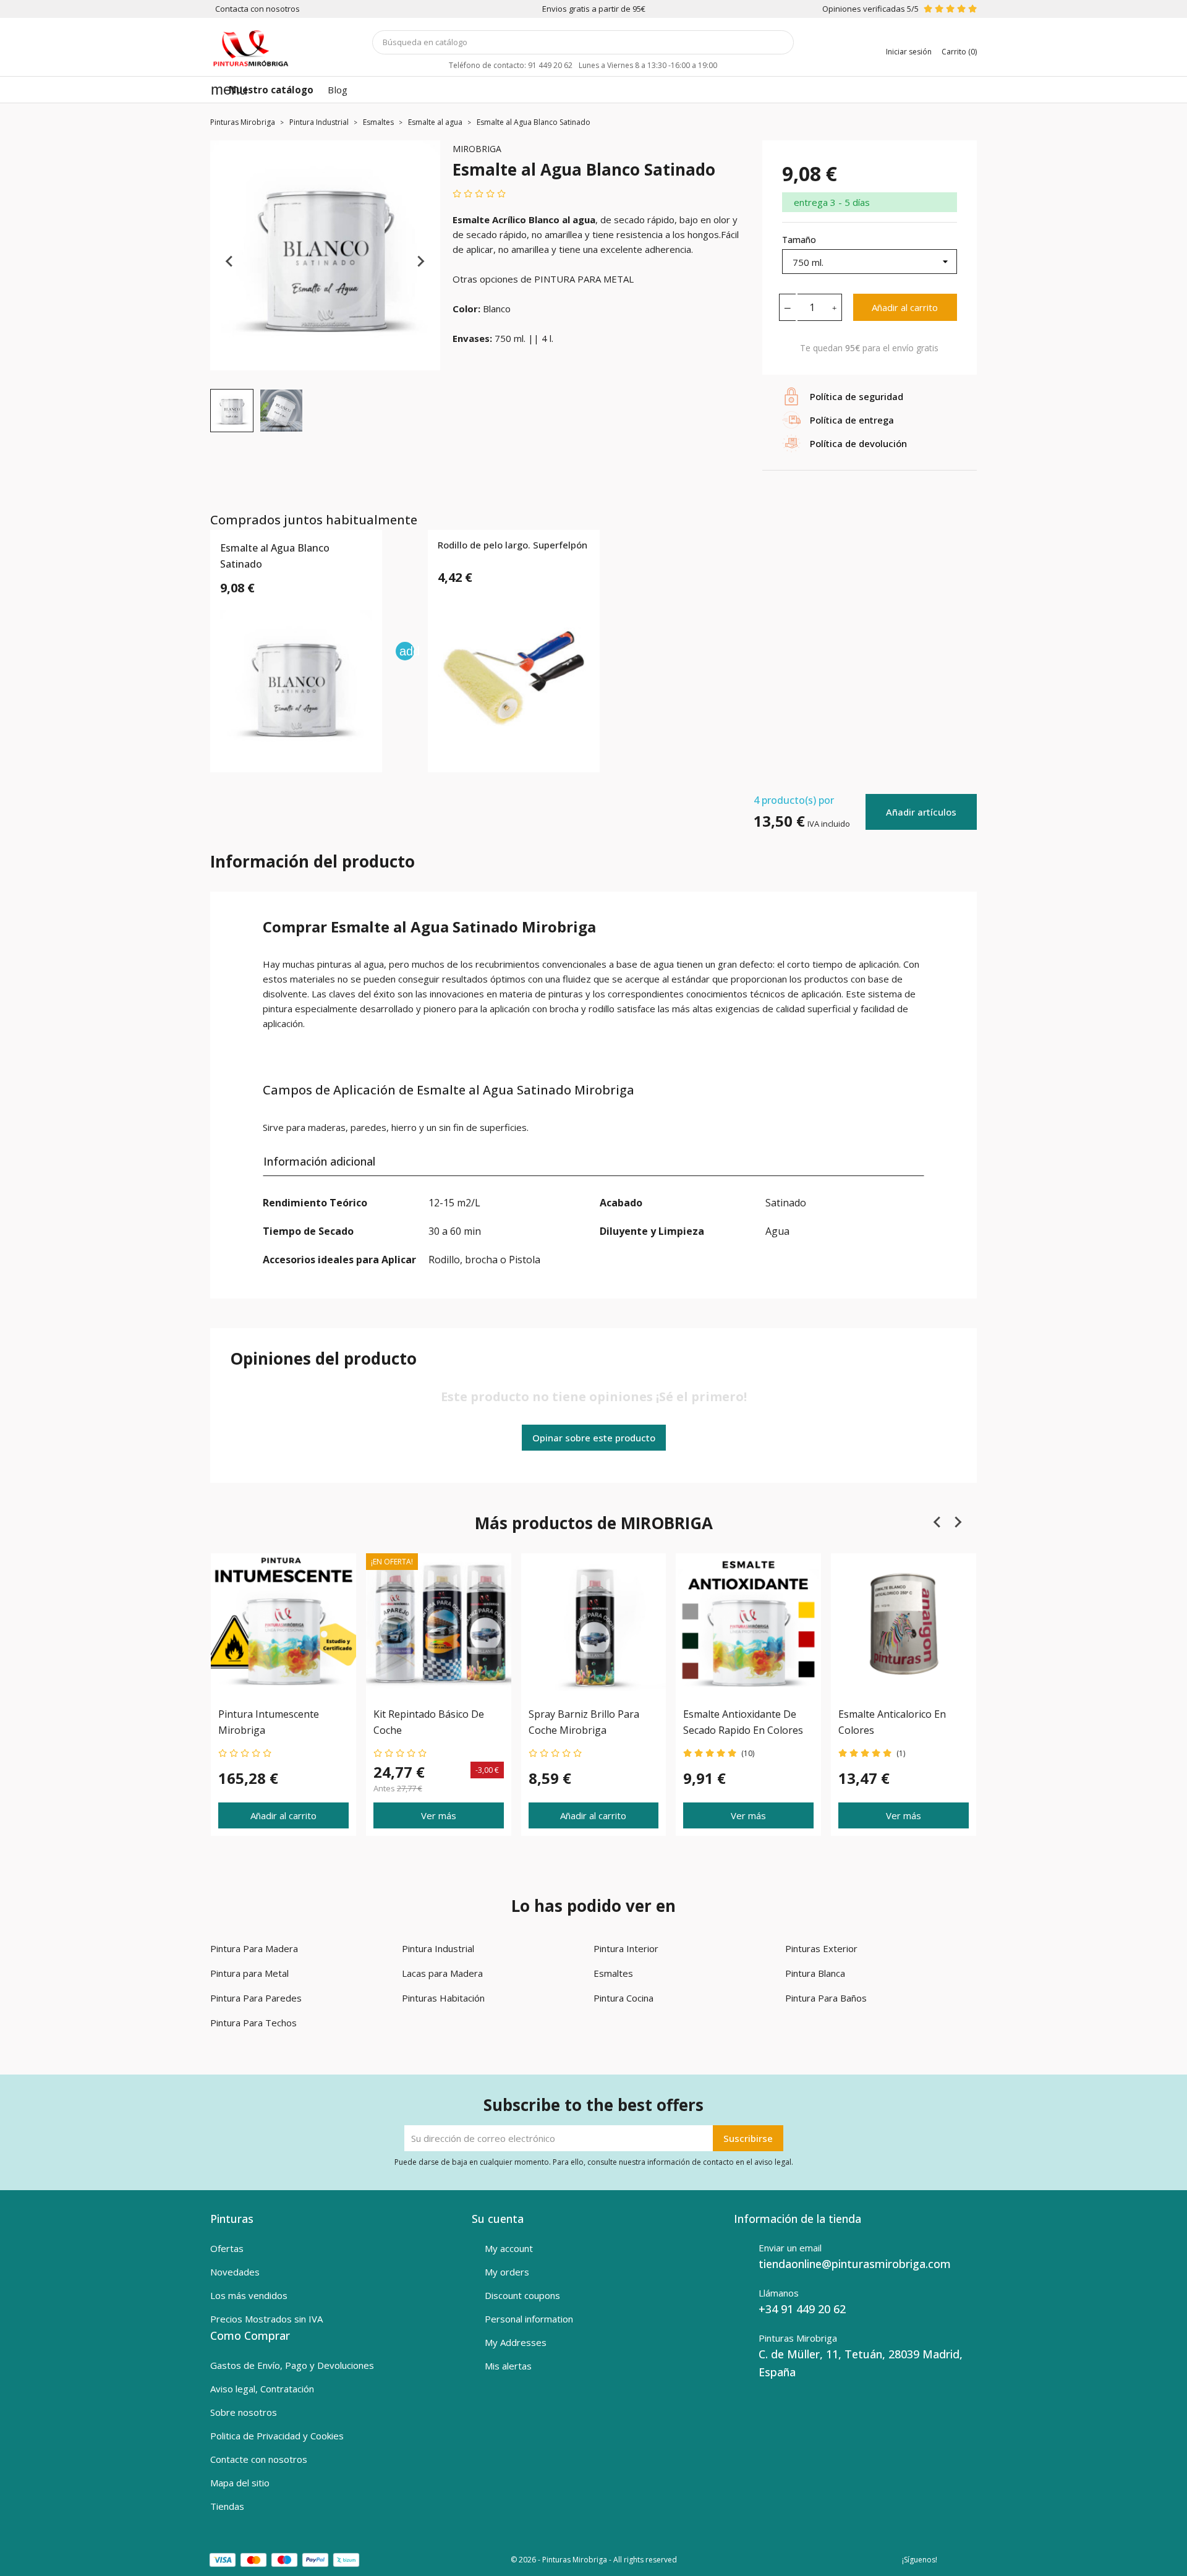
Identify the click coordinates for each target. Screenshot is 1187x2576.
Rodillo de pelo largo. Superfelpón (513, 545)
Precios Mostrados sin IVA (266, 2319)
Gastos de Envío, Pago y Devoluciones (292, 2365)
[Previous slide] (230, 262)
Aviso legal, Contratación (262, 2389)
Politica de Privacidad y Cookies (277, 2436)
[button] (232, 411)
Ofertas (227, 2248)
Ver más (439, 1815)
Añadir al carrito (905, 307)
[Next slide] (420, 262)
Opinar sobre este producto (594, 1438)
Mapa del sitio (240, 2483)
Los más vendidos (249, 2295)
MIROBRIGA (477, 149)
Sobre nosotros (244, 2412)
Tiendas (227, 2506)
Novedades (235, 2272)
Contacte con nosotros (259, 2459)
